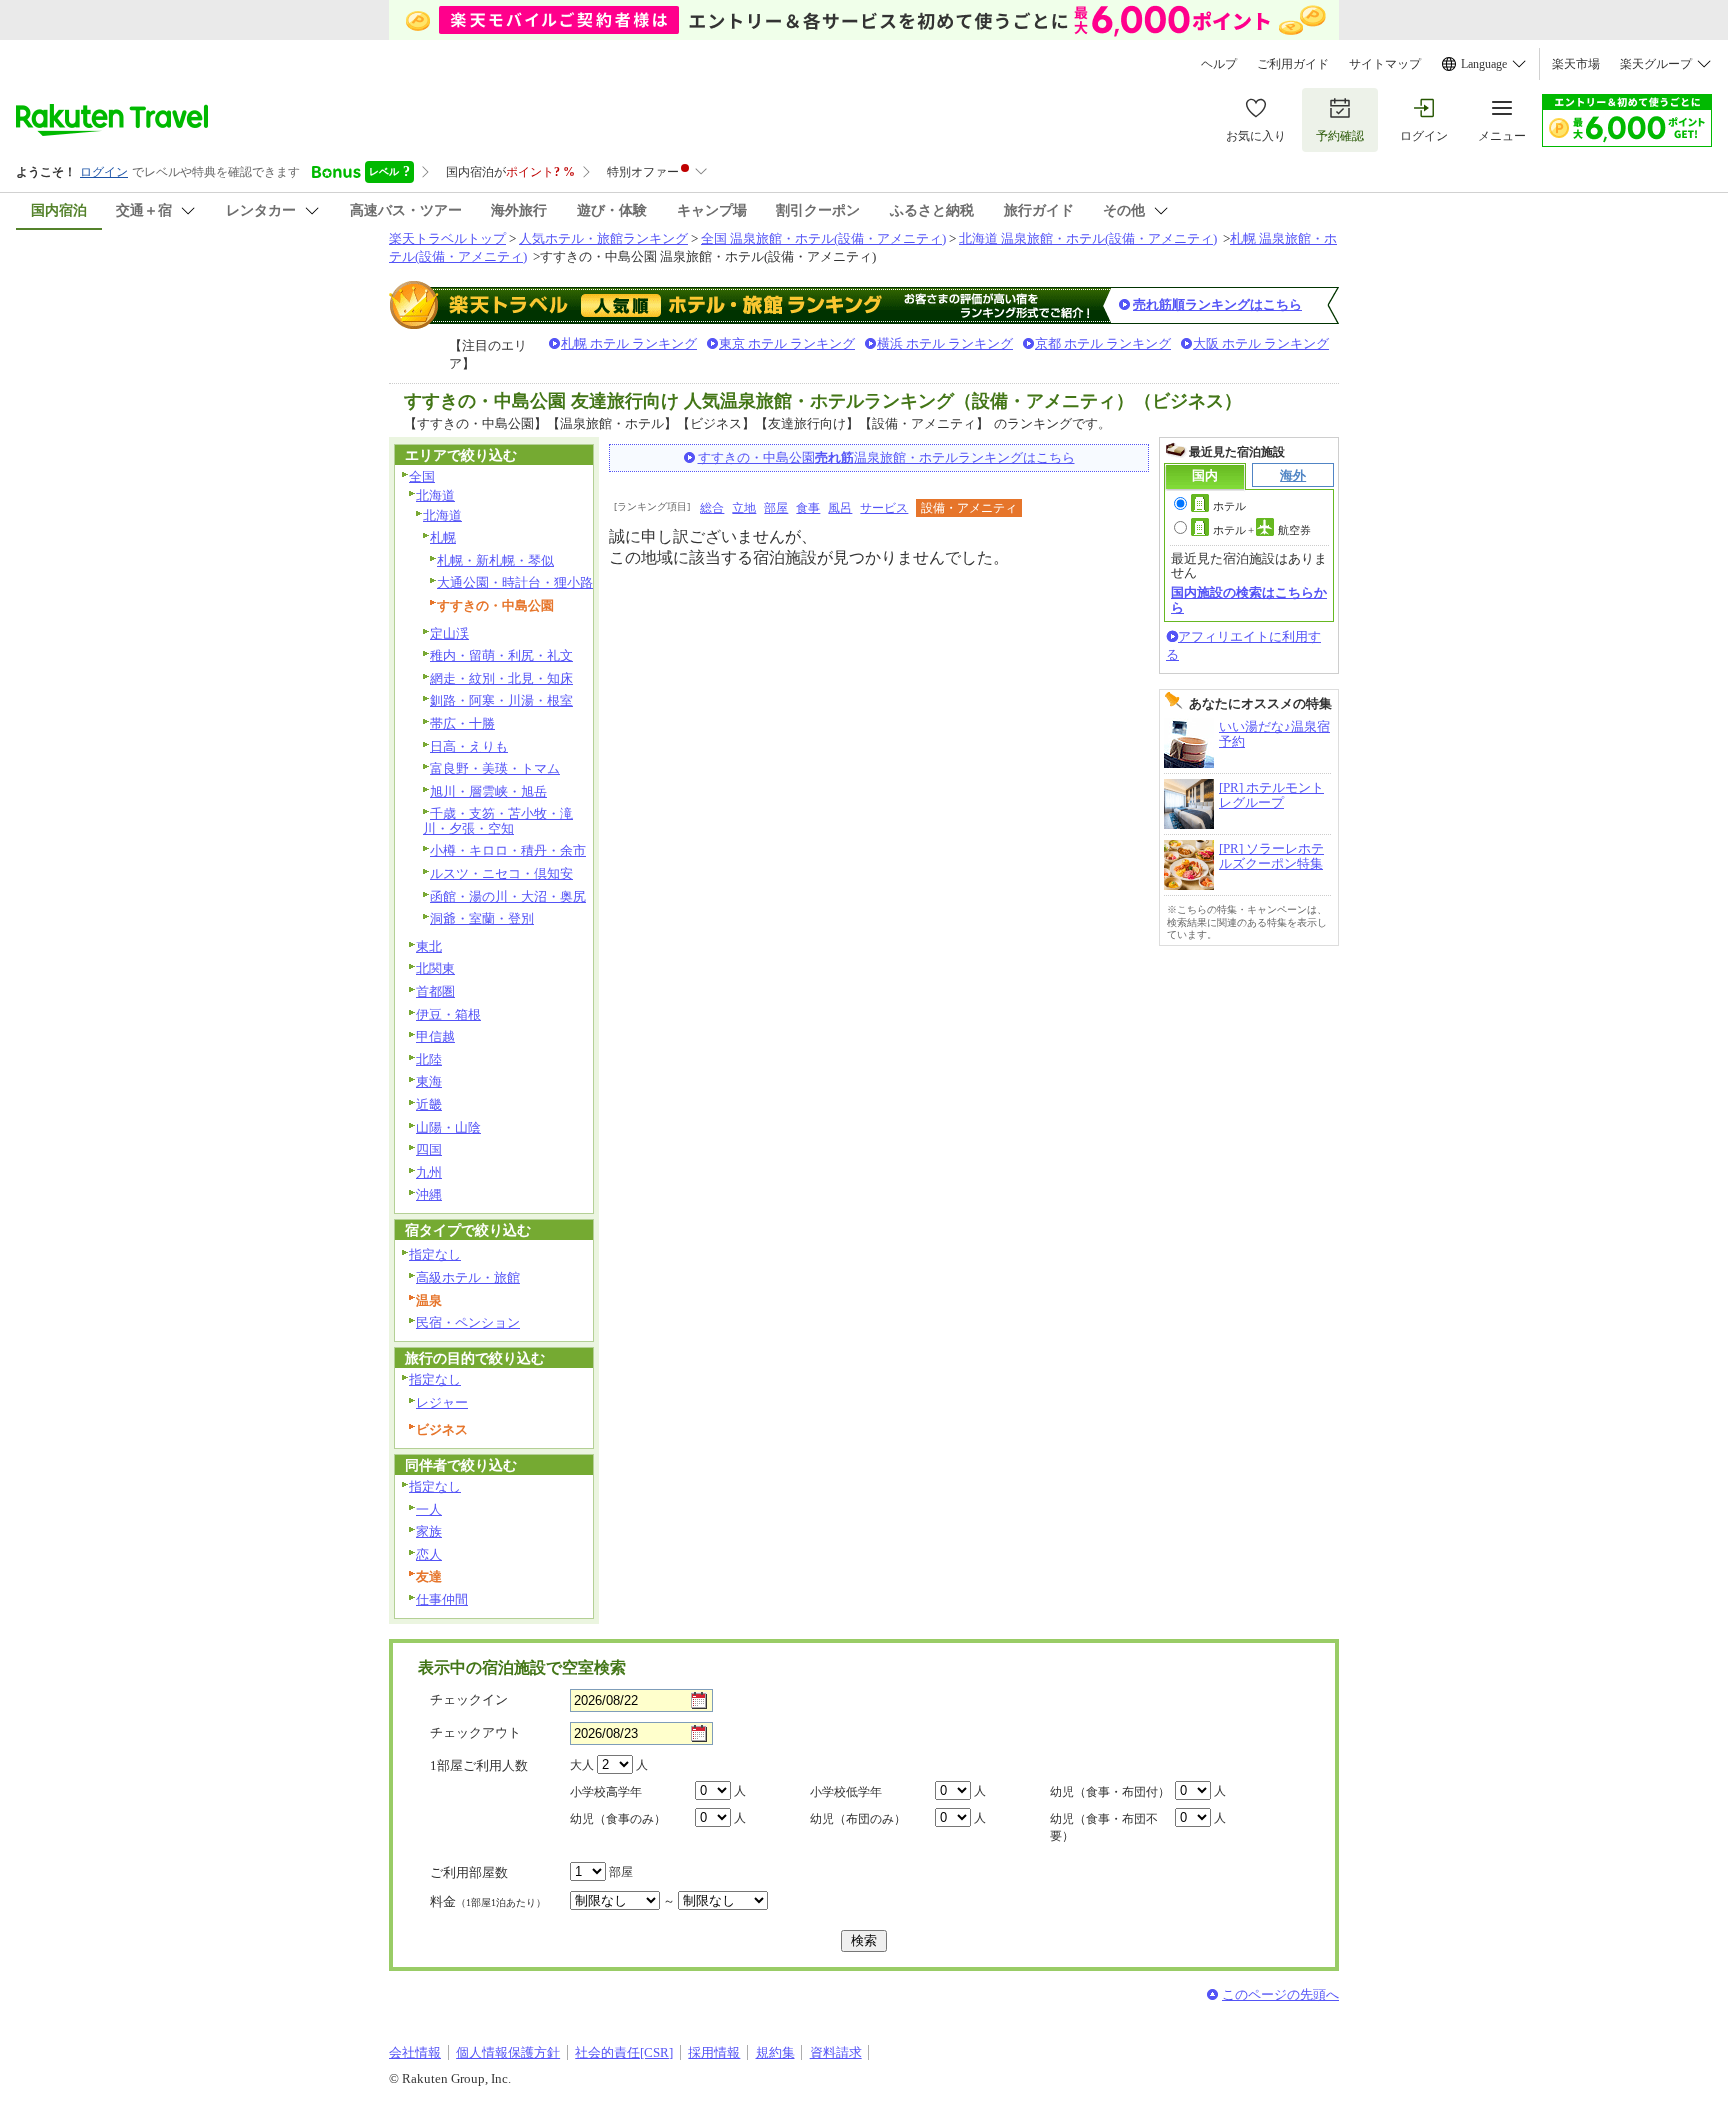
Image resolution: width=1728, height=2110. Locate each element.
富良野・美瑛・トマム (495, 768)
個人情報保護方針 (508, 2052)
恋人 (429, 1554)
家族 (429, 1531)
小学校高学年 (606, 1792)
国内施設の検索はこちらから (1249, 599)
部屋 (776, 508)
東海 (429, 1081)
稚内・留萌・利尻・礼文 (501, 655)
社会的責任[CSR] (624, 2052)
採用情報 (714, 2052)
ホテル (1229, 506)
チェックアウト (475, 1732)
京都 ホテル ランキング (1103, 343)
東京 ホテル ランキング (787, 343)
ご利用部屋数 (469, 1872)
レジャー (442, 1402)
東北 (429, 946)
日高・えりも (469, 746)
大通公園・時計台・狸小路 (515, 582)
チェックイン (469, 1699)
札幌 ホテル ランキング (629, 343)
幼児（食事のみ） (618, 1819)
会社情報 (415, 2052)
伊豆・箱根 (448, 1014)
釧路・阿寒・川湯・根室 (501, 700)
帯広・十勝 (462, 723)
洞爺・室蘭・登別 (482, 918)
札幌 (443, 537)
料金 (488, 1901)
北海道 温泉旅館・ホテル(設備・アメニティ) (1088, 238)
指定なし (435, 1254)
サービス (884, 508)
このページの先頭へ (1280, 1994)
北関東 (435, 968)
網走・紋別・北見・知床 (501, 678)
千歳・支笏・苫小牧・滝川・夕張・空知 (498, 821)
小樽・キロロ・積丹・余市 (508, 850)
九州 (429, 1172)
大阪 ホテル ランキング (1261, 343)
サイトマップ (1385, 64)
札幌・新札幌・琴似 (495, 560)
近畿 (429, 1104)
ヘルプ (1219, 64)
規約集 (775, 2052)
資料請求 (836, 2052)
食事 (808, 508)
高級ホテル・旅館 (468, 1277)
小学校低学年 (846, 1792)
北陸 (429, 1059)
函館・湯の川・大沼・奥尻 (508, 896)
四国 (429, 1149)
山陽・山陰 (448, 1127)
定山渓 (449, 633)
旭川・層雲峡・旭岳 (488, 791)
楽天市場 (1576, 64)
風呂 (840, 508)
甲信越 (435, 1036)
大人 (582, 1765)
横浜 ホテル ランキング (945, 343)
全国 (422, 476)
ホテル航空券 (1262, 530)
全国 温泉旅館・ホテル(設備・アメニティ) (823, 238)
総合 (712, 508)
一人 (429, 1509)
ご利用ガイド (1293, 64)
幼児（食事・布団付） (1110, 1792)
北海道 (435, 495)
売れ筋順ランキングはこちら (1217, 304)
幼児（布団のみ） (858, 1819)
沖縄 (429, 1194)
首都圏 (435, 991)
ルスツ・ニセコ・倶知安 (501, 873)
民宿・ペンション (468, 1322)
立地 (744, 508)
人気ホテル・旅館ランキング (603, 238)
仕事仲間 (442, 1599)
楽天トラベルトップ (447, 238)
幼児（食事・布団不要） (1104, 1827)
